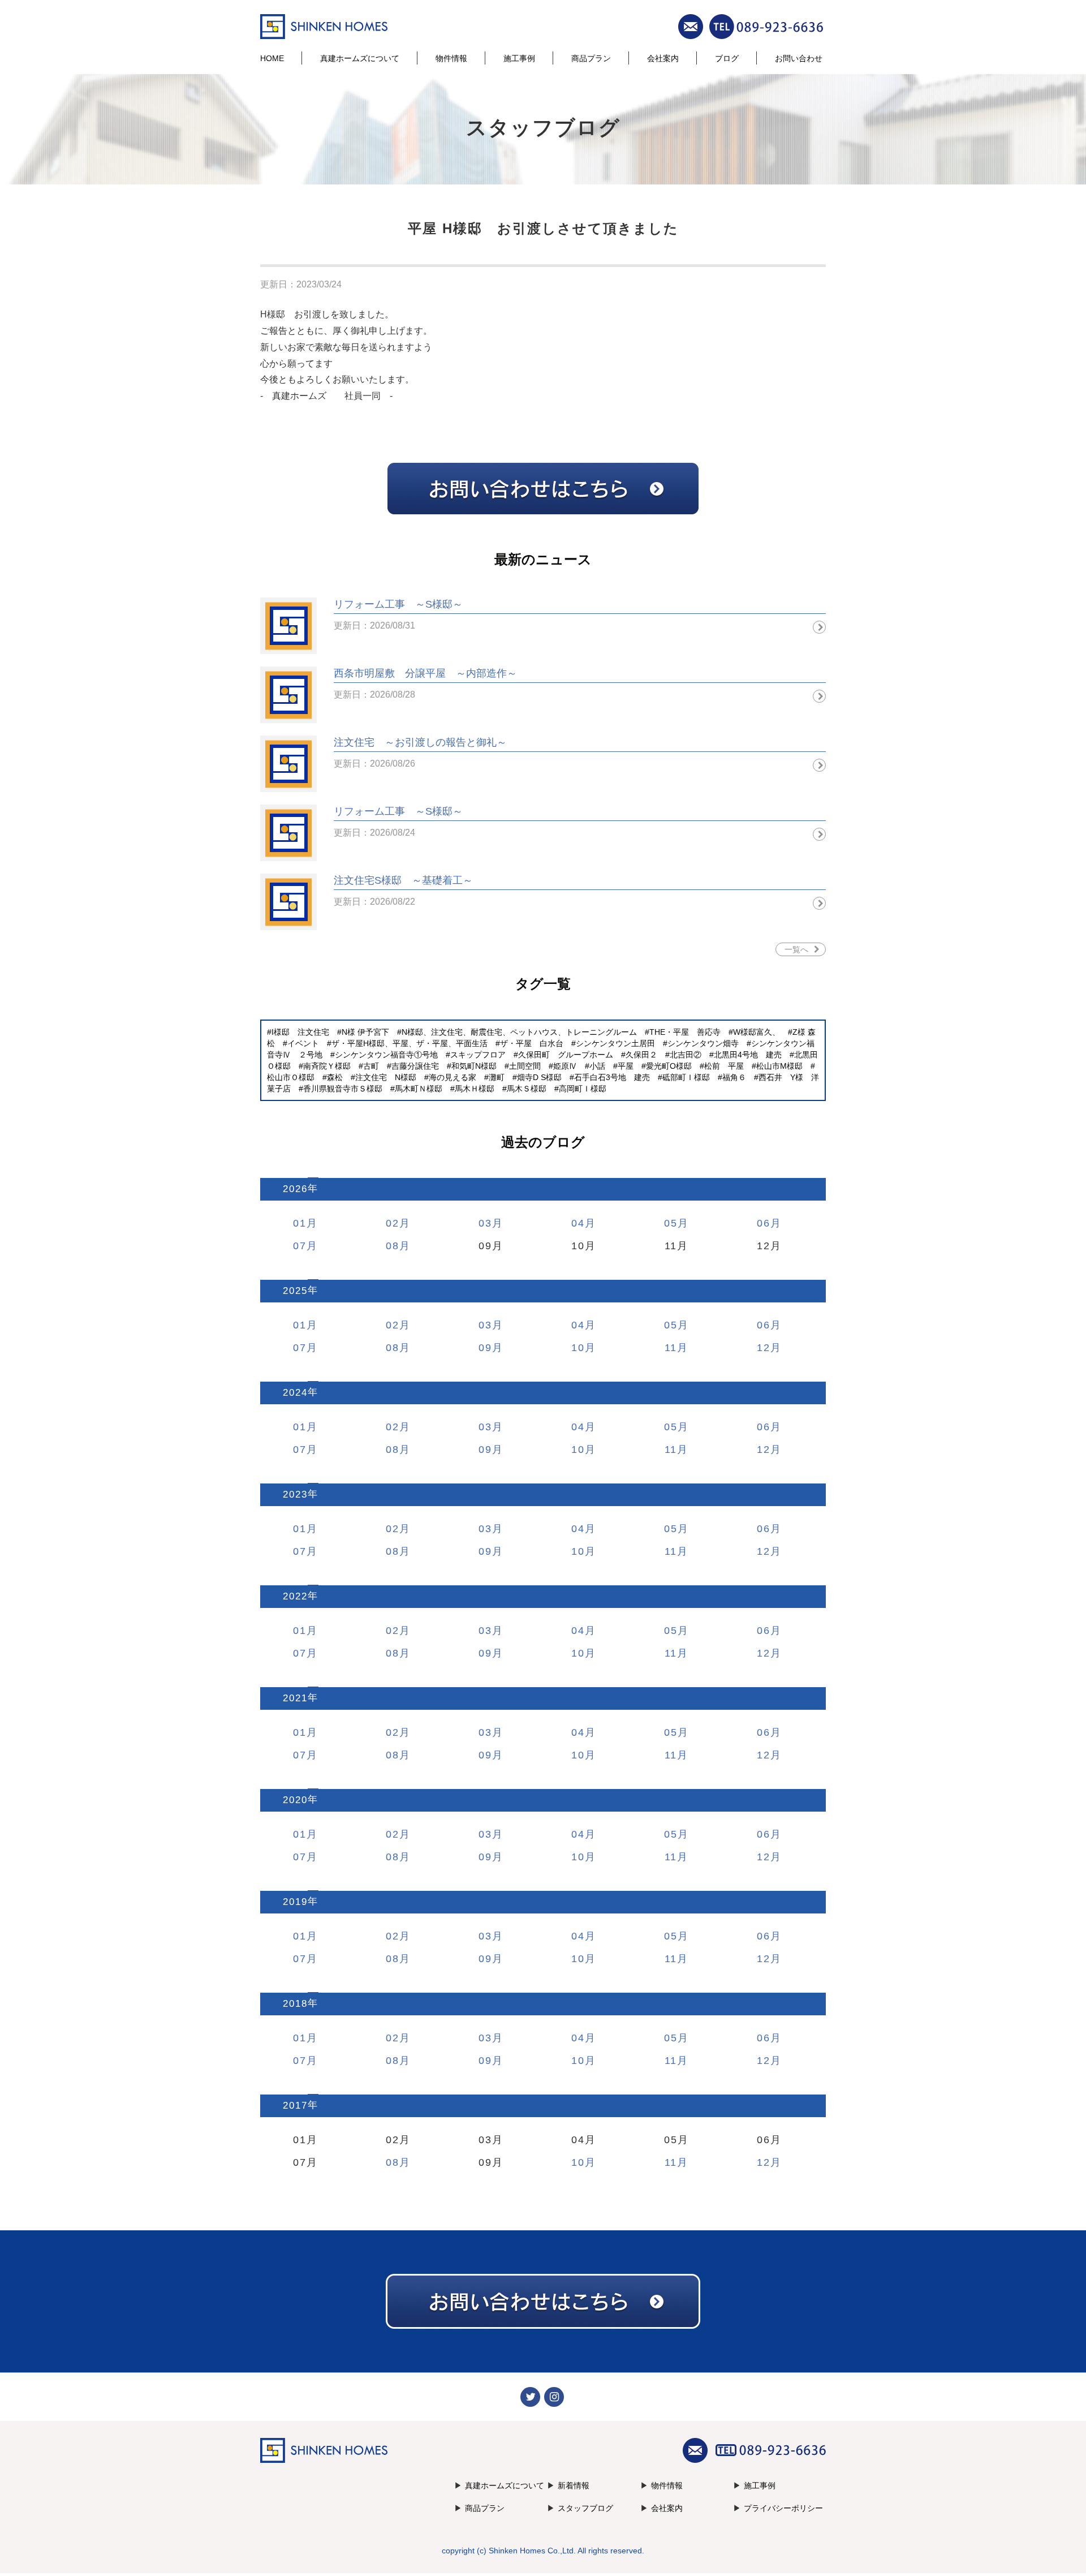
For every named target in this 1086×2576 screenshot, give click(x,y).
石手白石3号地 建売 (612, 1077)
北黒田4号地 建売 (748, 1055)
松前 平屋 (724, 1066)
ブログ (727, 58)
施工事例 (519, 58)
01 (300, 1223)
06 (764, 1223)
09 (485, 1348)
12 (764, 1348)
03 (485, 1223)
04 (578, 1223)
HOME (272, 58)
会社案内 (663, 58)
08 (393, 1246)
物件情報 (451, 58)
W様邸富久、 (757, 1032)
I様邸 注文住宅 (300, 1032)
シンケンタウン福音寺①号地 (386, 1055)
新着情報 (574, 2485)
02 (393, 1223)
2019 (295, 1902)
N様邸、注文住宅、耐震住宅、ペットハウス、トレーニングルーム (519, 1032)
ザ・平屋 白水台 (532, 1043)
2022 (295, 1596)
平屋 (626, 1066)
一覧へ (796, 949)
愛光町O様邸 (669, 1066)
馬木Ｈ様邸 (475, 1089)
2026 (295, 1189)
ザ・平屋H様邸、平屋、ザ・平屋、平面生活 (410, 1043)
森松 (335, 1077)
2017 (295, 2106)
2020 (295, 1800)
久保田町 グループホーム (566, 1055)
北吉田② (686, 1055)
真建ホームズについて (360, 58)
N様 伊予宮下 (365, 1032)
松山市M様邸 (779, 1066)
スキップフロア (478, 1055)
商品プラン (591, 58)
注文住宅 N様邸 (386, 1077)
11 (671, 1348)
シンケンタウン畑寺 (703, 1043)
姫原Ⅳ (565, 1066)
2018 (295, 2004)
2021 (295, 1698)
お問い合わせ (799, 58)
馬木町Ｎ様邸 (419, 1089)
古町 (371, 1066)
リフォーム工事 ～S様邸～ (398, 604)
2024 (295, 1393)
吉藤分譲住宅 (415, 1066)
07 (300, 1246)
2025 (295, 1291)
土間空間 (525, 1066)
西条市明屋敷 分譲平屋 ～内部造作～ (425, 673)
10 (578, 1348)
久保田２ (641, 1055)
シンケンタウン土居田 (615, 1043)
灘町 (497, 1077)
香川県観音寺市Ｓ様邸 (343, 1089)
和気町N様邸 (474, 1066)
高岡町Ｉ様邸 (583, 1089)
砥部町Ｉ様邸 (686, 1077)
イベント (303, 1043)
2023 (295, 1495)
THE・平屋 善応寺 (685, 1032)
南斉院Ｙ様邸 (327, 1066)
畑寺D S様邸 (539, 1077)
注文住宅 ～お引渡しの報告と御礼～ (420, 742)
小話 (597, 1066)
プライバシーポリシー (783, 2508)
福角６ (734, 1077)
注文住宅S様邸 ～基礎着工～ (403, 880)
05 (671, 1223)
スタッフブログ (585, 2508)
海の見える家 (453, 1077)
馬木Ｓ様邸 (527, 1089)
